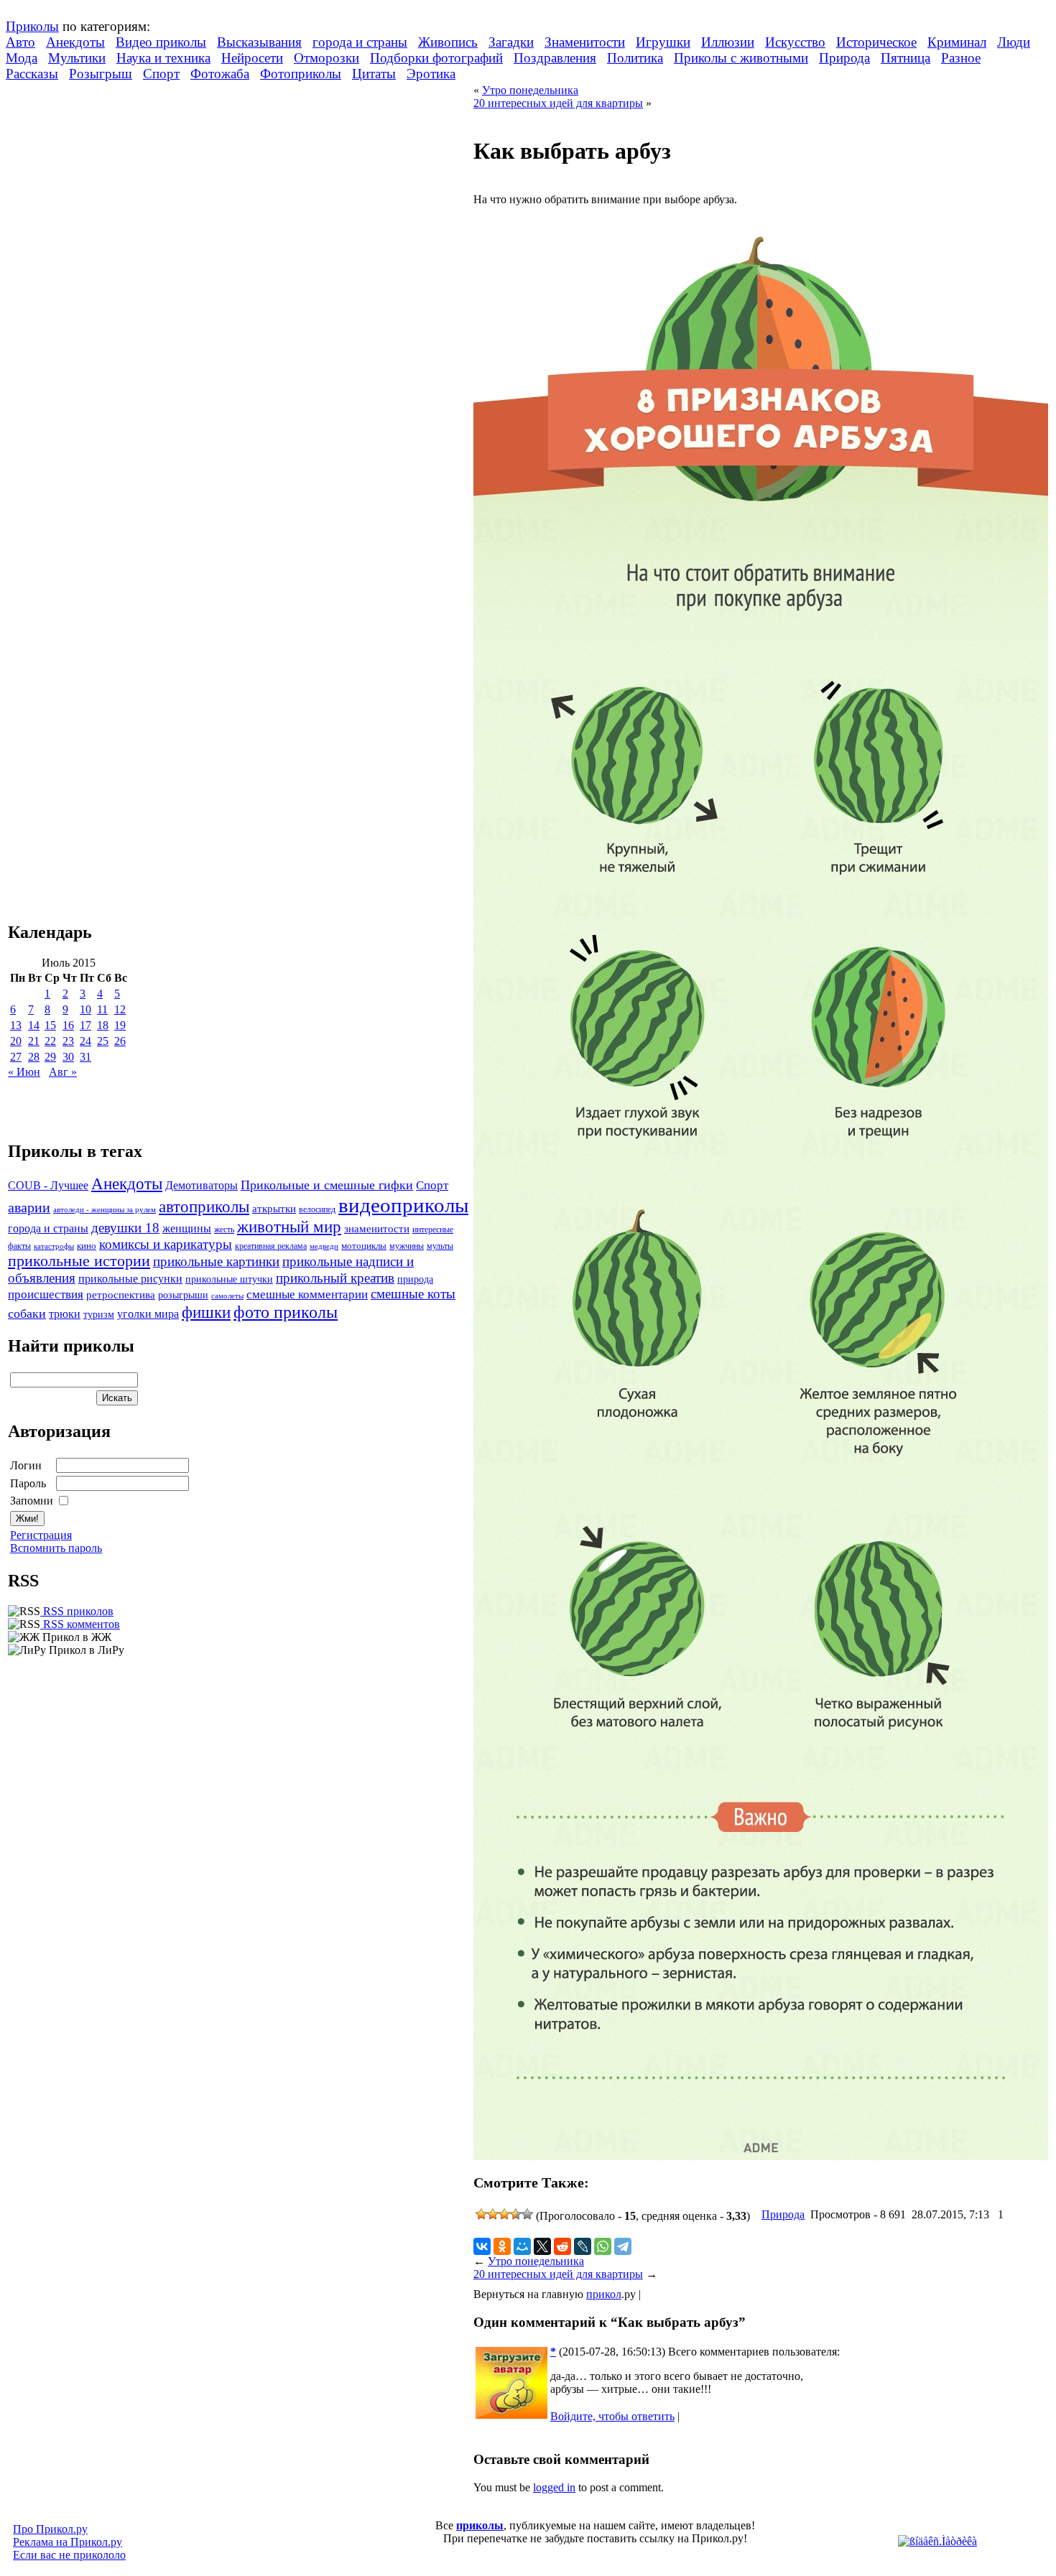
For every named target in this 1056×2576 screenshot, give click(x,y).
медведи (324, 1246)
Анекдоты (75, 42)
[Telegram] (623, 2246)
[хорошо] (516, 2214)
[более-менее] (504, 2214)
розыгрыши (183, 1295)
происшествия (46, 1294)
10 (85, 1009)
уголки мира (148, 1314)
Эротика (431, 74)
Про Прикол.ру (50, 2529)
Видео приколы (161, 42)
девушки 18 (125, 1228)
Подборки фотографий (436, 58)
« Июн (24, 1072)
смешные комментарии (307, 1294)
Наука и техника (163, 58)
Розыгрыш (101, 74)
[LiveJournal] (583, 2246)
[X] (542, 2246)
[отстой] (481, 2214)
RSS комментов (80, 1624)
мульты (440, 1246)
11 (102, 1009)
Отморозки (326, 58)
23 (68, 1041)
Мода (22, 58)
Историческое (876, 42)
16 (68, 1025)
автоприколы (204, 1206)
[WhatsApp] (603, 2246)
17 (85, 1025)
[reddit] (562, 2246)
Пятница (906, 58)
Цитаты (374, 74)
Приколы (32, 26)
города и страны (360, 42)
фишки (206, 1312)
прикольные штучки (229, 1279)
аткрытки (274, 1208)
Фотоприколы (301, 74)
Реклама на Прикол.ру (68, 2542)
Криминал (957, 42)
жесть (224, 1230)
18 (103, 1025)
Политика (635, 58)
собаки (27, 1313)
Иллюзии (728, 42)
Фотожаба (220, 74)
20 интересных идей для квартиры (558, 103)
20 (16, 1041)
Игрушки (663, 42)
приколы (480, 2525)
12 (120, 1009)
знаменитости (377, 1228)
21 (34, 1041)
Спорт (161, 74)
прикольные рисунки (130, 1279)
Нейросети (252, 58)
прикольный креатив (335, 1278)
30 (68, 1057)
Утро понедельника (530, 90)
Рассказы (32, 74)
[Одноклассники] (502, 2246)
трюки (65, 1314)
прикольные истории (79, 1261)
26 (120, 1041)
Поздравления (555, 58)
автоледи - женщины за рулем (105, 1210)
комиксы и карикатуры (166, 1244)
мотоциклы (364, 1246)
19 (120, 1025)
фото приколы (286, 1312)
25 (103, 1041)
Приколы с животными (741, 58)
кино (87, 1246)
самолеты (227, 1296)
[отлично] (527, 2214)
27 (16, 1057)
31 (85, 1057)
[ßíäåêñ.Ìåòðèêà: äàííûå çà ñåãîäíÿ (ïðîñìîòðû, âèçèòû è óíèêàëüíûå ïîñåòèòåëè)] (937, 2542)
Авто (20, 42)
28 (34, 1057)
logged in (554, 2487)
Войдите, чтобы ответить (612, 2416)
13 (16, 1025)
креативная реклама (271, 1246)
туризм (99, 1315)
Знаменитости (585, 42)
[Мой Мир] (522, 2246)
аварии (29, 1207)
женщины (187, 1228)
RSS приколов (77, 1611)
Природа (844, 58)
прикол (604, 2294)
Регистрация (41, 1535)
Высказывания (259, 42)
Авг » (63, 1072)
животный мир (289, 1227)
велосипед (317, 1210)
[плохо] (493, 2214)
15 (50, 1025)
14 (34, 1025)
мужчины (407, 1246)
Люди (1014, 42)
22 (50, 1041)
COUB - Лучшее (48, 1185)
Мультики (77, 58)
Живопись (448, 42)
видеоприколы (403, 1205)
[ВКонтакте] (482, 2246)
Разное (961, 58)
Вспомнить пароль (56, 1548)
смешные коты (413, 1294)
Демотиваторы (202, 1185)
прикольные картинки (216, 1261)
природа (415, 1279)
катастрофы (54, 1246)
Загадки (511, 42)
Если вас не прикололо (69, 2555)
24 (85, 1041)
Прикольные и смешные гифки (327, 1185)
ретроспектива (121, 1295)
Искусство (795, 42)
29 (50, 1057)
